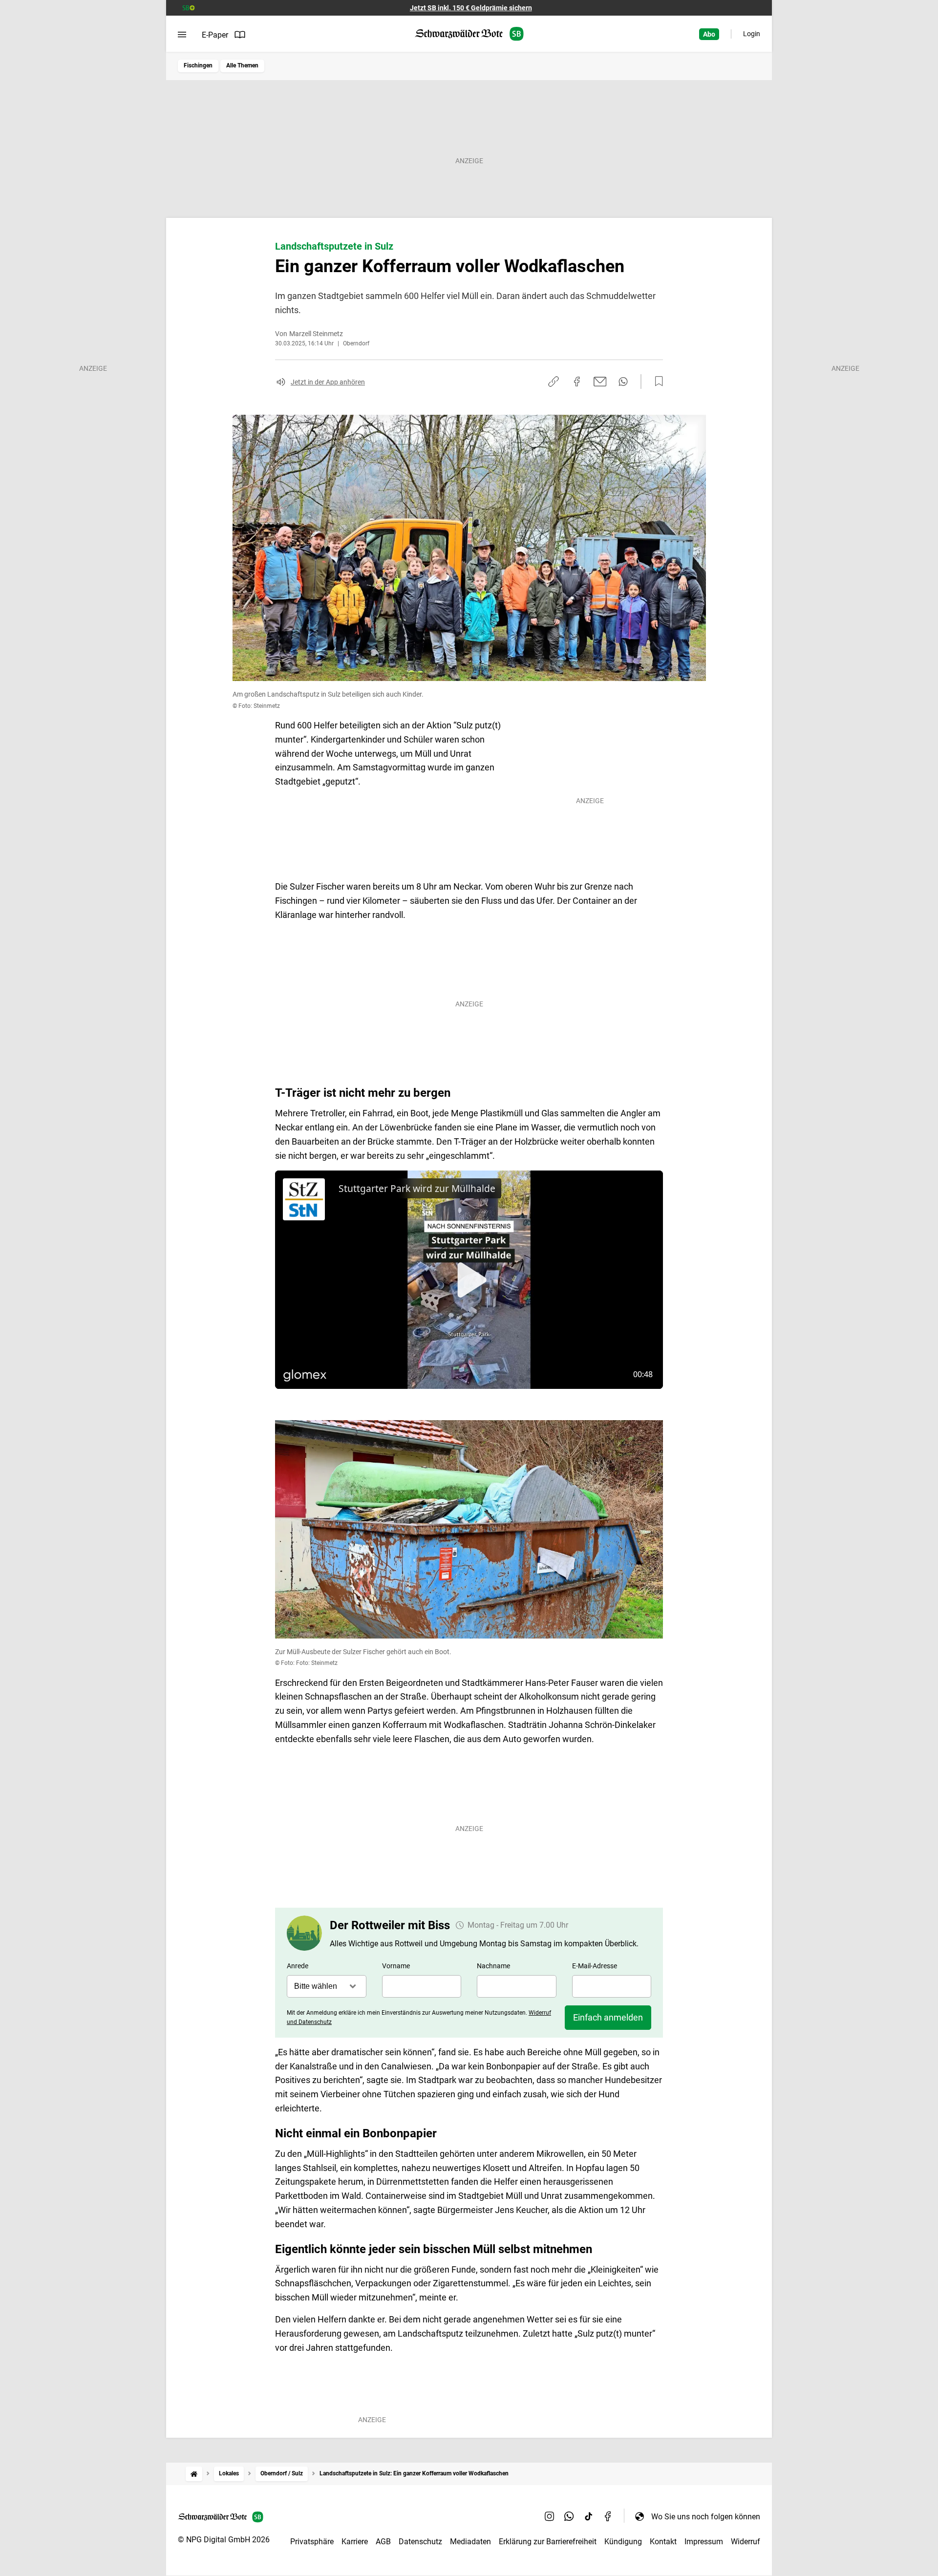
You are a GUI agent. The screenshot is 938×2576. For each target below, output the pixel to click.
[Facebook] (608, 2516)
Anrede (298, 1966)
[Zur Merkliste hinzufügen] (656, 382)
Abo (709, 34)
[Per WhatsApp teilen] (623, 382)
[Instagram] (550, 2516)
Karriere (355, 2542)
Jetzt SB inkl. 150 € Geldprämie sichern (471, 8)
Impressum (704, 2542)
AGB (383, 2542)
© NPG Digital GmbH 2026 (224, 2540)
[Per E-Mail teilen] (600, 382)
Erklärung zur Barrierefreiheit (548, 2542)
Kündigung (623, 2542)
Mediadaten (470, 2542)
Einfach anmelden (608, 2017)
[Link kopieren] (554, 382)
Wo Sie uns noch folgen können (706, 2517)
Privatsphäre (312, 2542)
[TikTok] (589, 2516)
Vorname (396, 1966)
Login (752, 34)
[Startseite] (194, 2474)
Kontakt (663, 2542)
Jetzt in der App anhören (328, 382)
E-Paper (215, 35)
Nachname (493, 1966)
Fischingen (198, 65)
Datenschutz (420, 2542)
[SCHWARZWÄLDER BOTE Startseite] (469, 34)
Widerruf (746, 2542)
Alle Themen (242, 65)
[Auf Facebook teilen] (577, 382)
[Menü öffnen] (182, 35)
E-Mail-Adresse (595, 1966)
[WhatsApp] (569, 2516)
